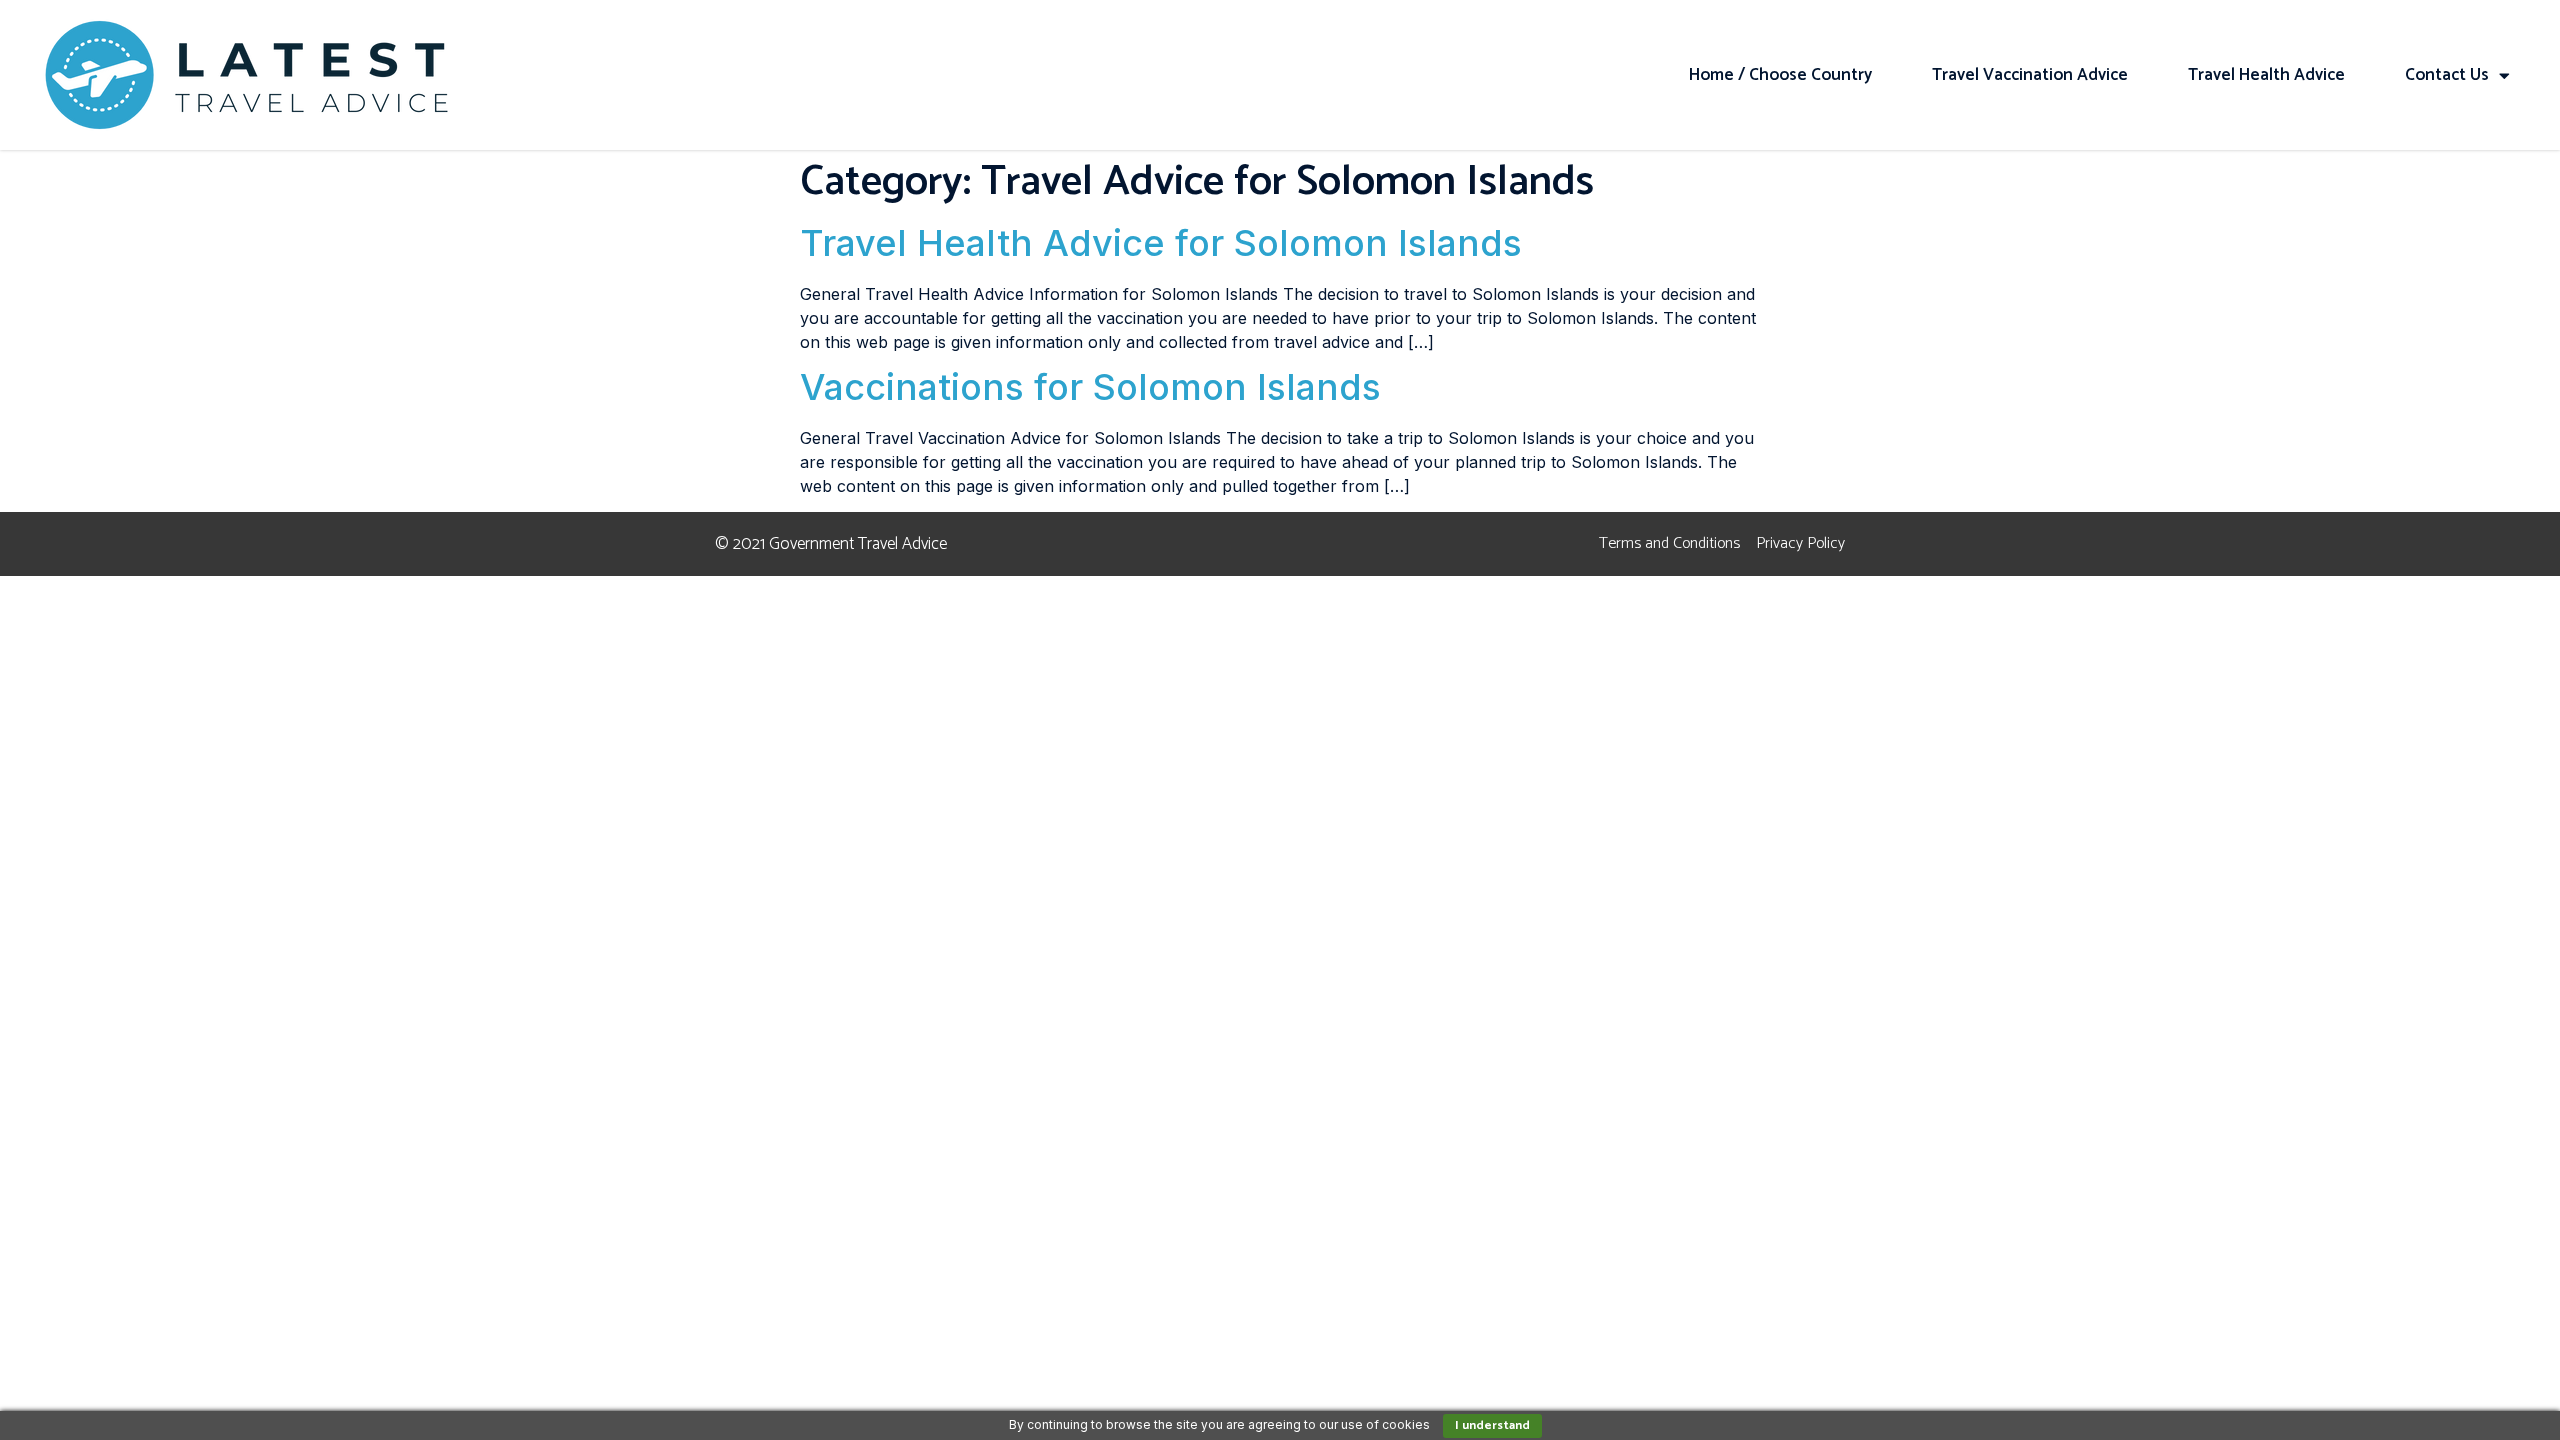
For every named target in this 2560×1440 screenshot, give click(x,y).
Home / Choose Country (1780, 75)
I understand (1492, 1425)
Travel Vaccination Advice (2030, 75)
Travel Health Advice (2266, 75)
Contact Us (2447, 75)
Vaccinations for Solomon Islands (1090, 387)
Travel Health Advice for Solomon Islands (1161, 243)
